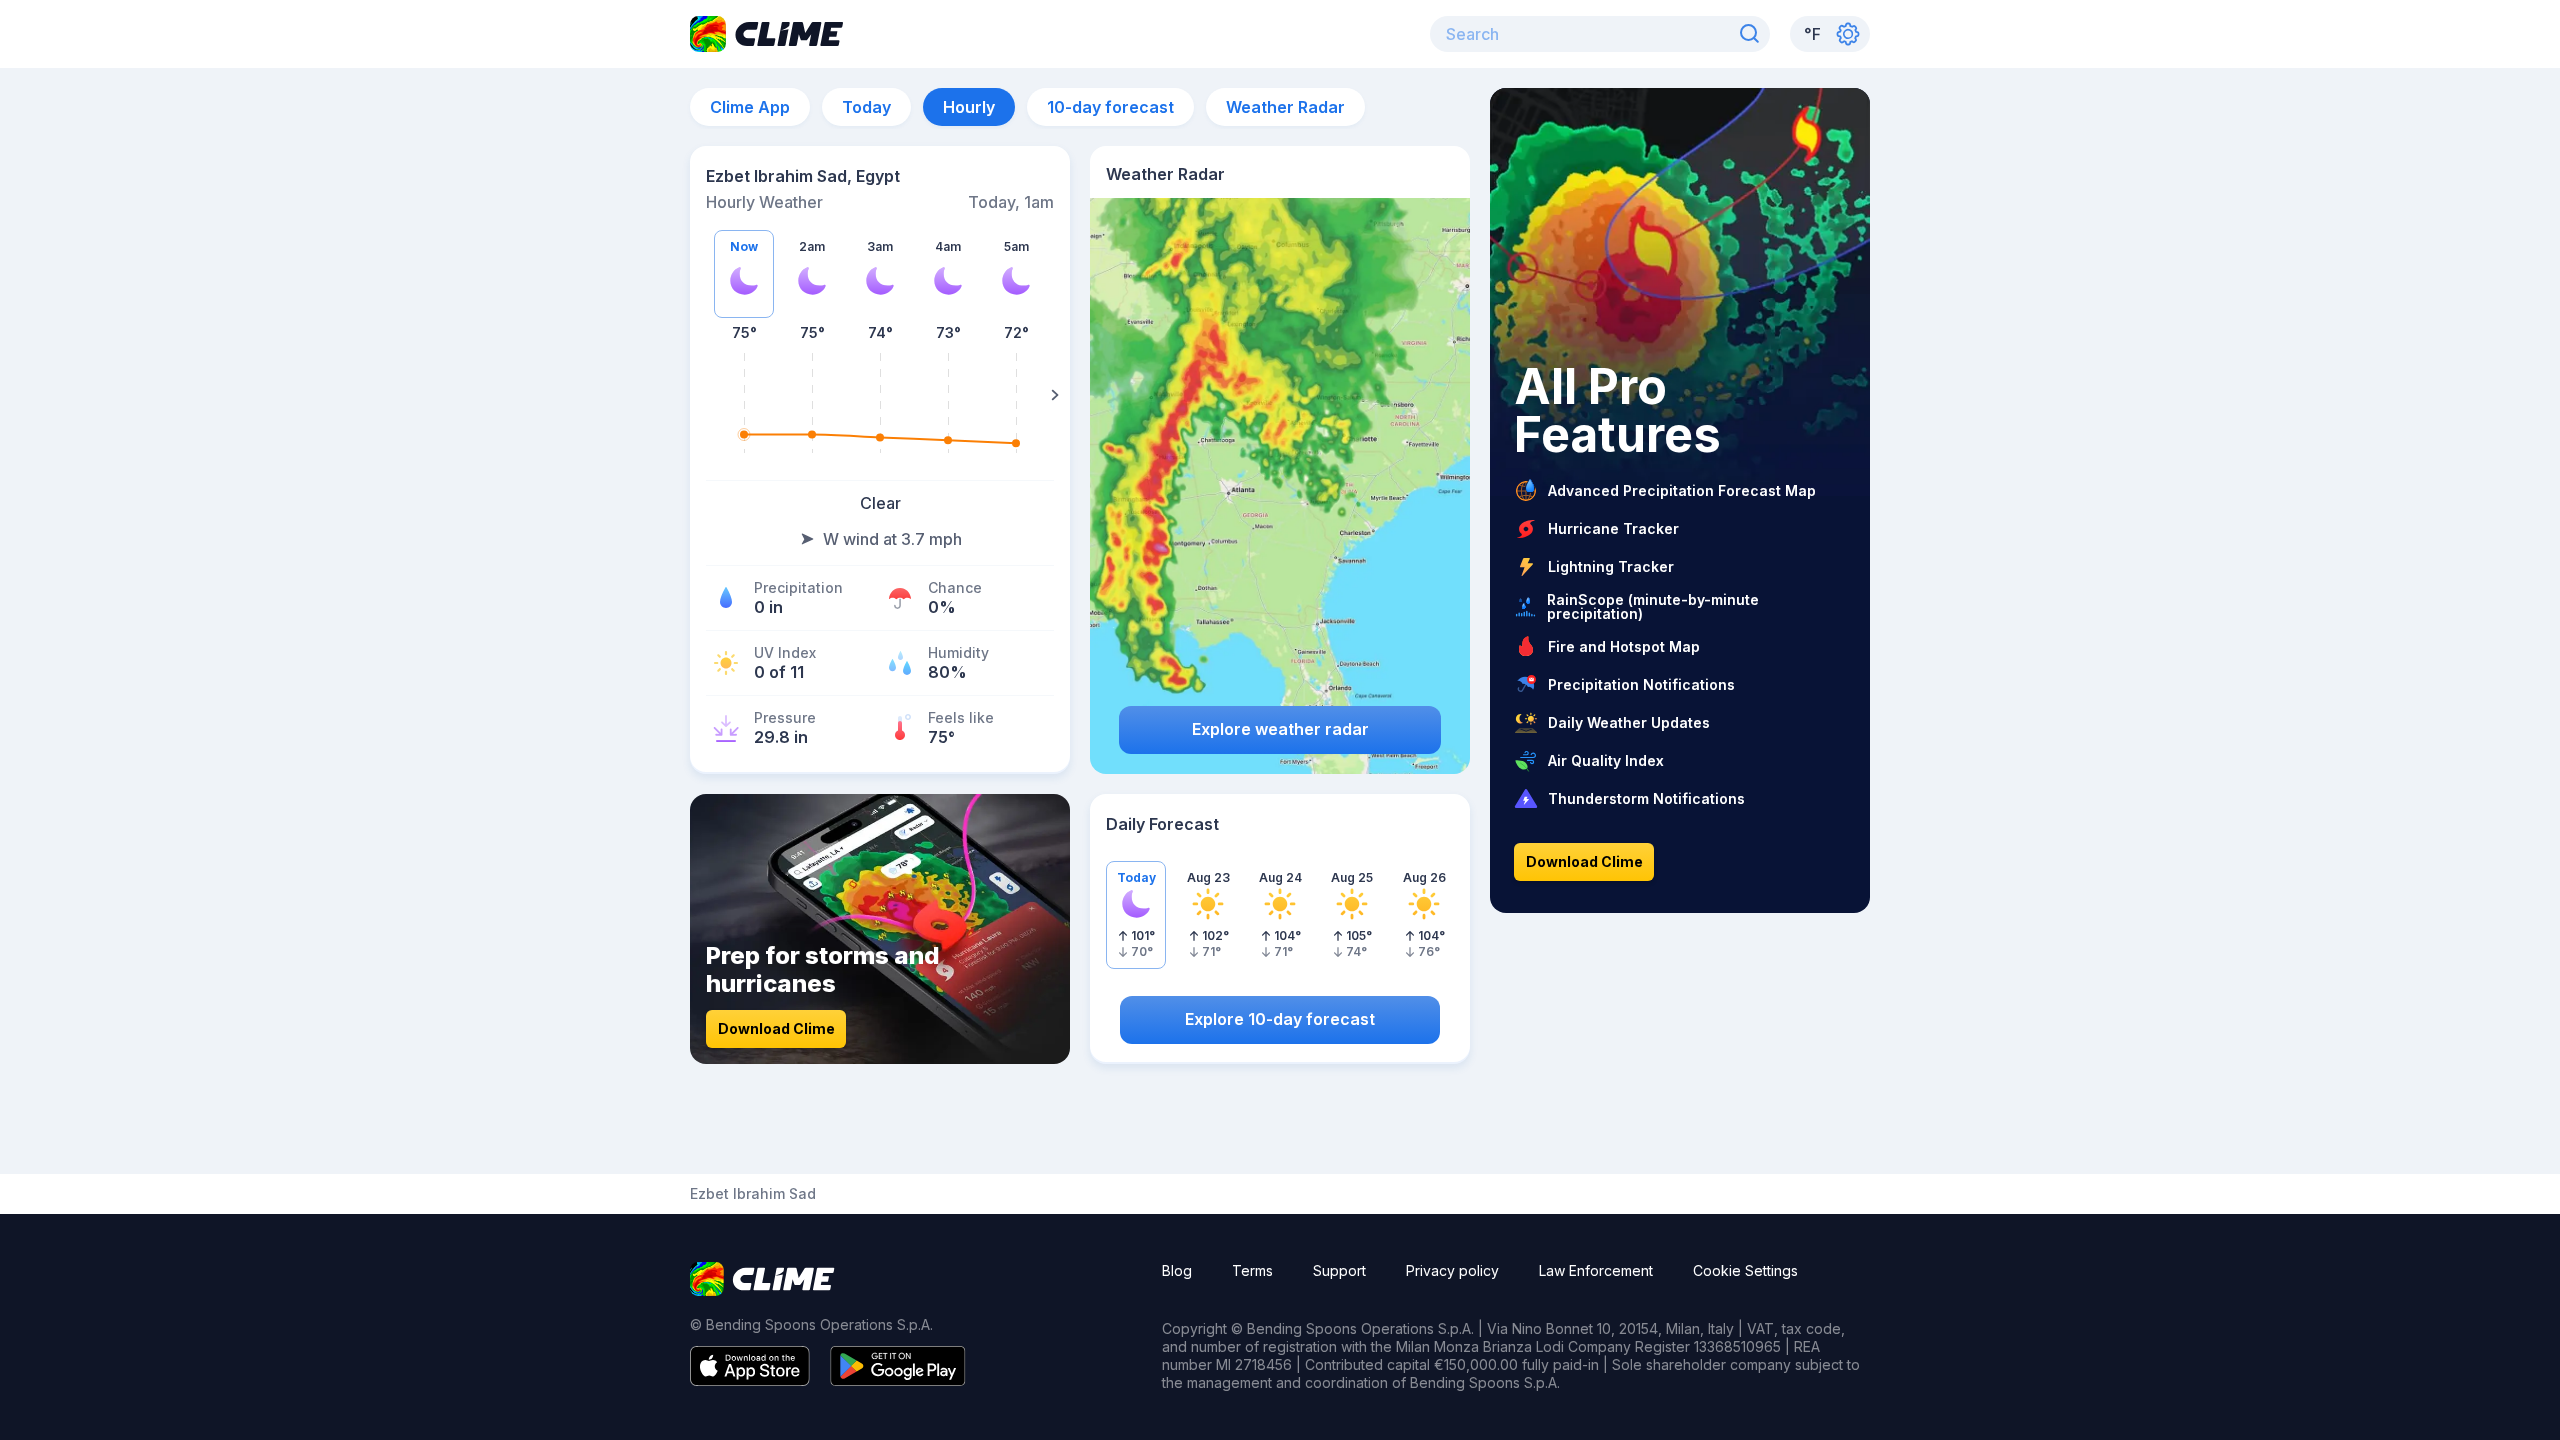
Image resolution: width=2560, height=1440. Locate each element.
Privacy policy (1452, 1270)
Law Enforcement (1596, 1270)
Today (866, 107)
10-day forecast (1110, 107)
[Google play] (898, 1380)
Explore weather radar (1280, 729)
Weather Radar (1285, 107)
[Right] (1055, 395)
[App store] (750, 1380)
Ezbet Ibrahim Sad (753, 1194)
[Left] (705, 395)
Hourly (969, 107)
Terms (1252, 1270)
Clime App (750, 107)
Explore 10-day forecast (1280, 1019)
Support (1339, 1270)
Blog (1177, 1270)
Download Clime (776, 1028)
